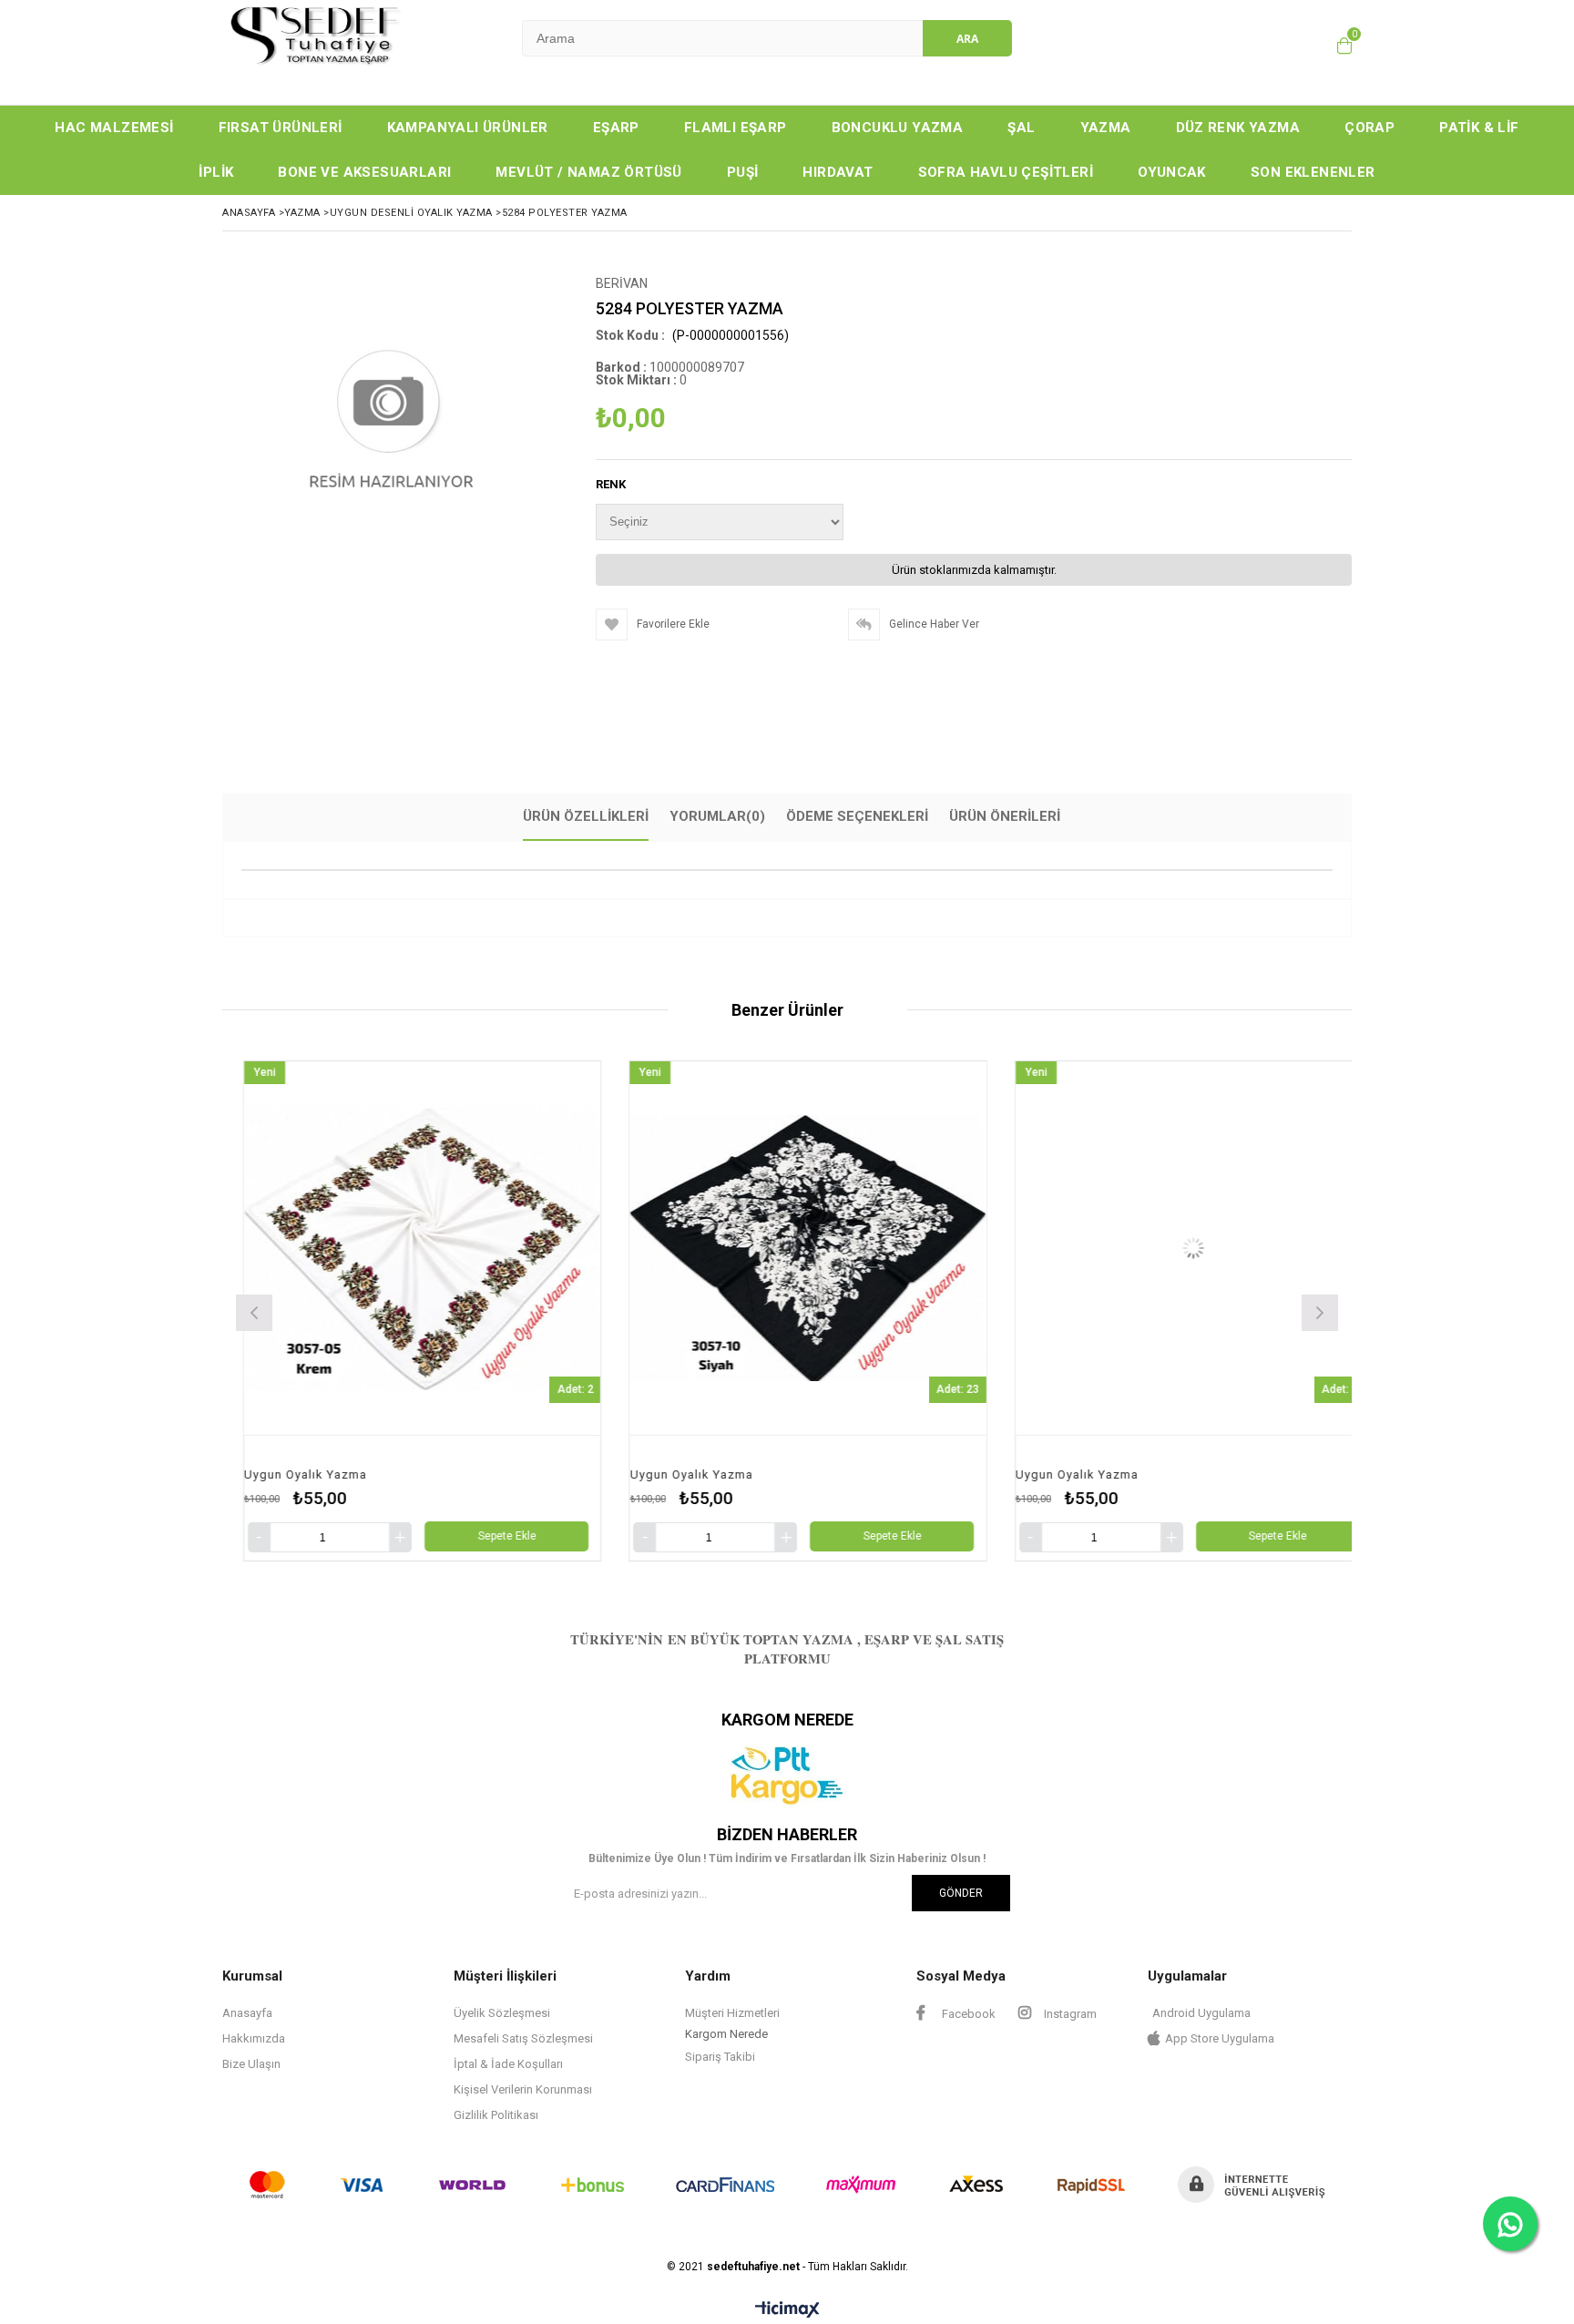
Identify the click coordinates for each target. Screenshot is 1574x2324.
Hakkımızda (254, 2038)
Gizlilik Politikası (496, 2115)
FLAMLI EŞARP (736, 128)
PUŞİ (743, 172)
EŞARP (616, 128)
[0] (1344, 46)
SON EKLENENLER (1313, 172)
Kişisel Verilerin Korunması (523, 2089)
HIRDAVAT (838, 172)
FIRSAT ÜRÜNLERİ (281, 128)
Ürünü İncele (630, 1310)
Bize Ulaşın (251, 2064)
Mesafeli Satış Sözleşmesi (523, 2038)
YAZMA (1106, 128)
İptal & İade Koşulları (508, 2064)
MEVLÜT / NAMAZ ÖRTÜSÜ (588, 172)
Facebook (967, 2014)
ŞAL (1021, 128)
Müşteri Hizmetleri (732, 2013)
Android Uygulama (1201, 2013)
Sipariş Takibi (720, 2057)
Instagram (1069, 2014)
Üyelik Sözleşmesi (502, 2013)
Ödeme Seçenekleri (857, 816)
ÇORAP (1370, 128)
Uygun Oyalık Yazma (422, 1474)
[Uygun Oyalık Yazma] (539, 1249)
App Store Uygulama (1220, 2038)
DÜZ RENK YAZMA (1238, 128)
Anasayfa (247, 2013)
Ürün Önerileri (1005, 816)
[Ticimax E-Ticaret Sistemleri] (787, 2310)
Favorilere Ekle (539, 1310)
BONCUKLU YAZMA (898, 128)
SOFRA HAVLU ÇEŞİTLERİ (1006, 172)
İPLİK (216, 172)
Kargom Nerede (726, 2034)
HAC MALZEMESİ (114, 128)
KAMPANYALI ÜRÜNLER (468, 128)
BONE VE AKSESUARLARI (364, 172)
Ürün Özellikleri (586, 816)
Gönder (961, 1893)
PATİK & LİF (1479, 128)
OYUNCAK (1172, 172)
